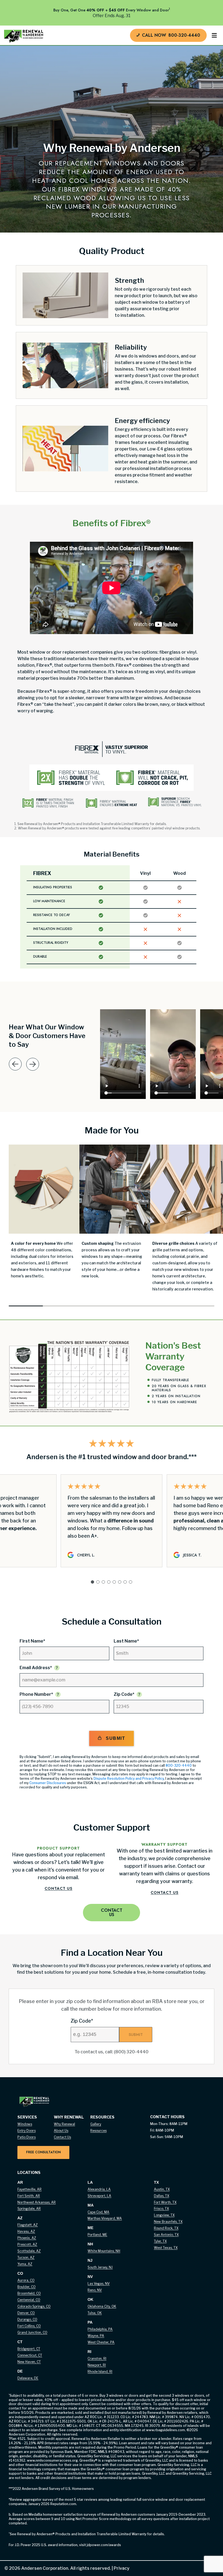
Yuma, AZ (25, 2264)
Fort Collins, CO (29, 2326)
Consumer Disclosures (48, 1783)
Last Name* (126, 1641)
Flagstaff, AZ (28, 2225)
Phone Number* (36, 1694)
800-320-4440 (179, 1765)
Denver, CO (26, 2313)
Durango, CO (27, 2319)
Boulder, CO (27, 2287)
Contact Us (58, 1888)
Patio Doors (27, 2137)
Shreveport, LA (99, 2196)
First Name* (32, 1641)
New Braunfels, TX (168, 2222)
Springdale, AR (29, 2209)
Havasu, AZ (26, 2231)
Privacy (120, 2568)
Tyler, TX (160, 2241)
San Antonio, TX (166, 2235)
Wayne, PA (96, 2336)
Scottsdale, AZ (29, 2251)
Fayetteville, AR (30, 2189)
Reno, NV (95, 2290)
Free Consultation (43, 2152)
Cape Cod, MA (98, 2212)
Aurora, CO (26, 2280)
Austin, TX (162, 2189)
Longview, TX (164, 2215)
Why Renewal (64, 2124)
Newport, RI (97, 2365)
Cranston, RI (97, 2359)
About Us (61, 2131)
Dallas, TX (162, 2196)
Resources (98, 2131)
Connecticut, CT (30, 2355)
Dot (26, 1306)
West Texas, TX (166, 2248)
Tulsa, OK (95, 2313)
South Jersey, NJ (100, 2267)
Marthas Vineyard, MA (105, 2218)
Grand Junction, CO (32, 2332)
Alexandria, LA (99, 2189)
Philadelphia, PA (100, 2329)
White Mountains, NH (104, 2251)
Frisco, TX (161, 2209)
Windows (25, 2124)
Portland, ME (97, 2235)
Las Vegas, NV (99, 2284)
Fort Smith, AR (29, 2196)
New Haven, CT (29, 2362)
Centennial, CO (29, 2300)
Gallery (96, 2124)
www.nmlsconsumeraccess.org (52, 2460)
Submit (115, 1738)
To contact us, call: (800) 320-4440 (112, 2052)
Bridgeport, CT (29, 2349)
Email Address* (36, 1668)
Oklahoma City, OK (102, 2306)
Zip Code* (124, 1694)
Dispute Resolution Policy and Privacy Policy (129, 1779)
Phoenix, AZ (27, 2238)
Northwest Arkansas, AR (37, 2202)
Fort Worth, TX (165, 2202)
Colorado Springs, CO (34, 2306)
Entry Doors (27, 2131)
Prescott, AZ (27, 2244)
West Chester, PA (101, 2342)
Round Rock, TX (166, 2228)
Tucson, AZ (26, 2257)
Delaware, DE (28, 2378)
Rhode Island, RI (100, 2372)
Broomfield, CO (29, 2293)
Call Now (171, 35)
